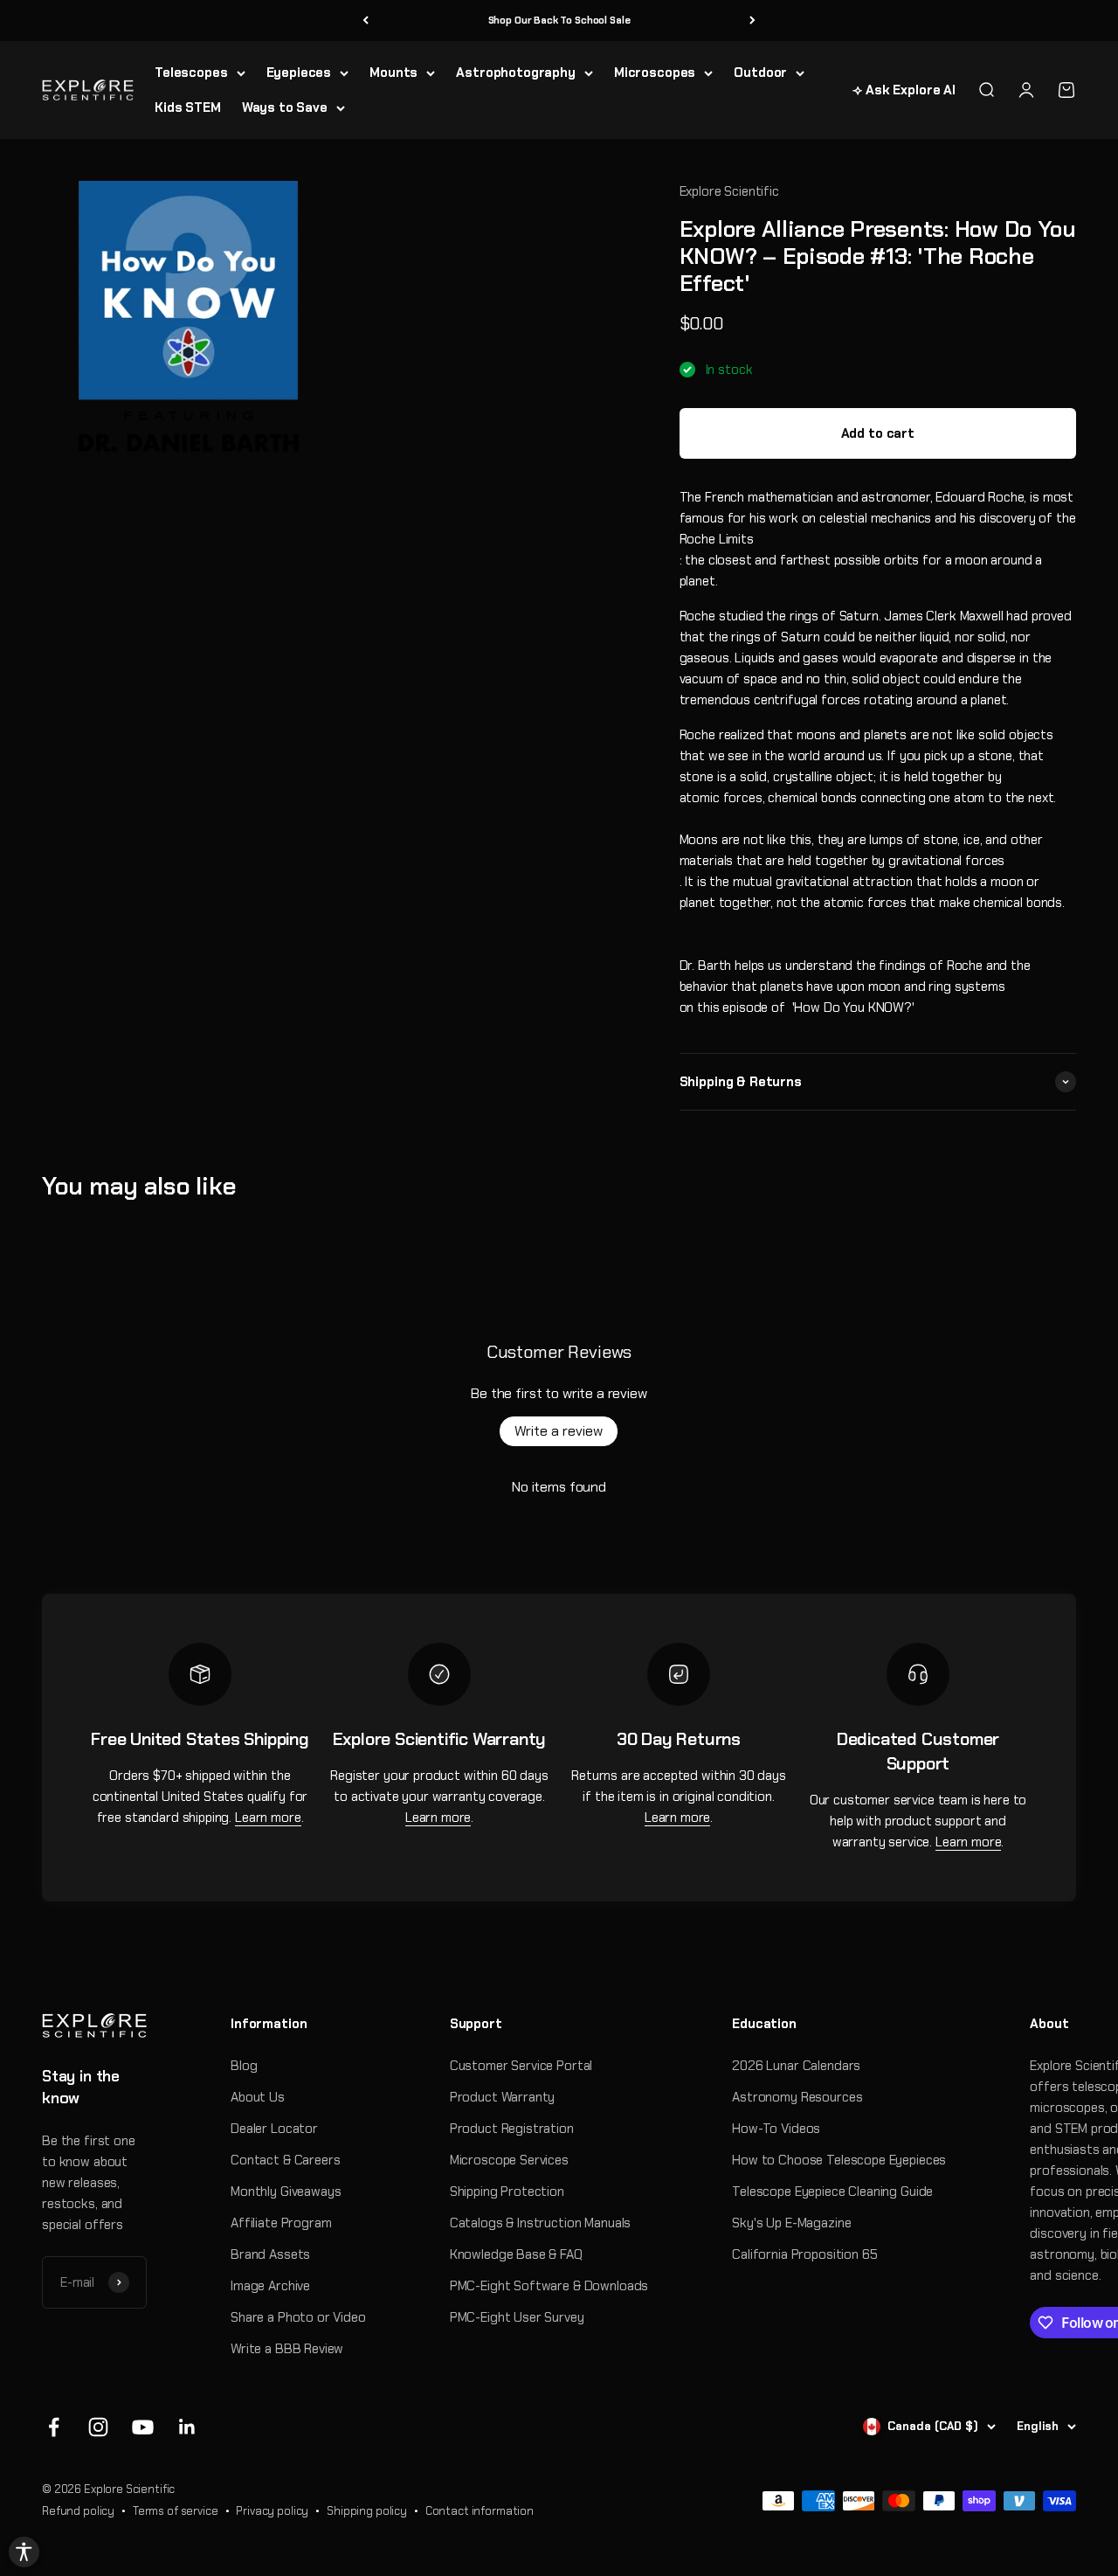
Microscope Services (509, 2160)
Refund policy (78, 2511)
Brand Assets (270, 2254)
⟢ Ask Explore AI (904, 90)
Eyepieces (299, 73)
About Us (258, 2097)
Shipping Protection (507, 2192)
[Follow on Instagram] (98, 2427)
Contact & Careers (285, 2160)
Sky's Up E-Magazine (791, 2223)
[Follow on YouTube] (143, 2427)
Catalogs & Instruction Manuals (541, 2223)
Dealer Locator (274, 2129)
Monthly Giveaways (286, 2192)
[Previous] (366, 21)
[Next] (752, 21)
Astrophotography (516, 73)
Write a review (559, 1431)
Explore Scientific (729, 191)
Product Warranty (503, 2097)
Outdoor (760, 73)
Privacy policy (272, 2511)
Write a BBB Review (287, 2349)
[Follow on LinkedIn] (187, 2427)
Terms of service (176, 2511)
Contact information (480, 2511)
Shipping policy (367, 2511)
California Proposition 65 (804, 2254)
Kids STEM (188, 107)
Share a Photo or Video (298, 2317)
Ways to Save (285, 107)
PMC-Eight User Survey (517, 2317)
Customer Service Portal (521, 2066)
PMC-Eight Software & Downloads (549, 2286)
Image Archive (270, 2286)
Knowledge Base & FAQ (516, 2254)
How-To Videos (776, 2129)
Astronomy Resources (797, 2097)
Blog (244, 2066)
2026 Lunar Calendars (796, 2066)
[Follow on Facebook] (54, 2427)
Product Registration (512, 2129)
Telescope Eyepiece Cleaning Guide (832, 2192)
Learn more (268, 1818)
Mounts (393, 73)
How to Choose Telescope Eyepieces (839, 2160)
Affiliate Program (281, 2223)
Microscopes (655, 73)
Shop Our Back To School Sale (559, 20)
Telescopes (191, 73)
